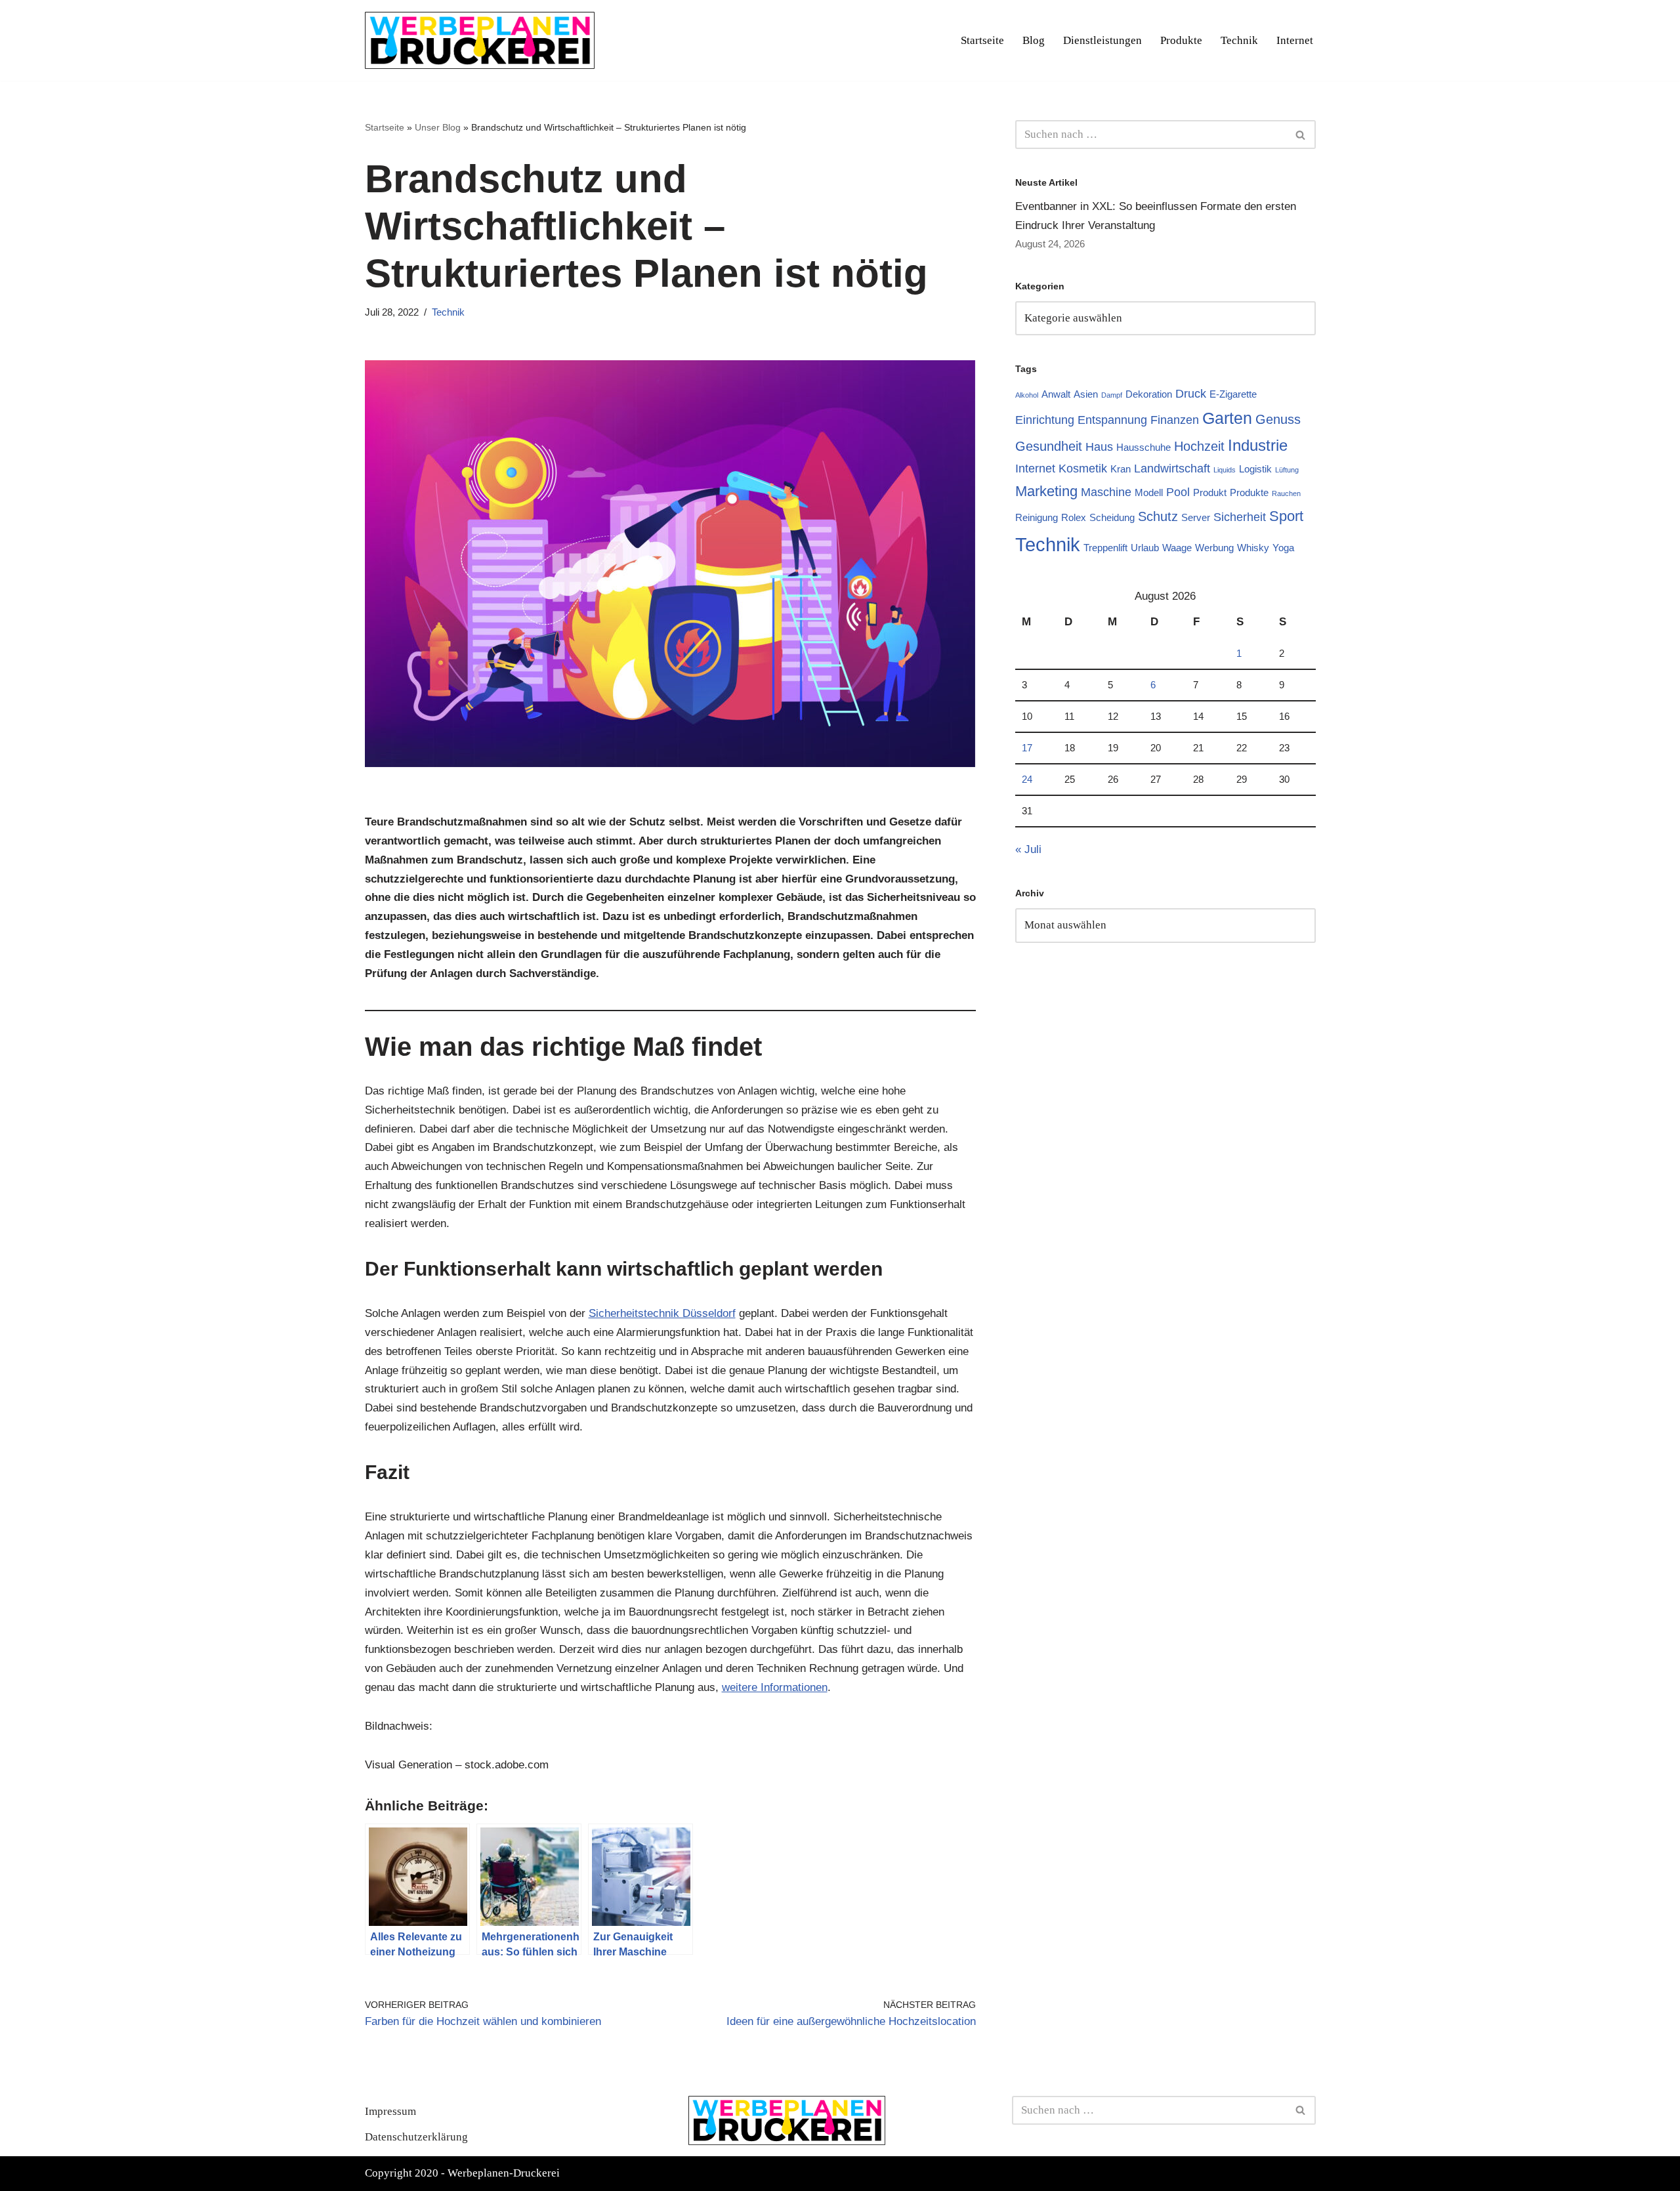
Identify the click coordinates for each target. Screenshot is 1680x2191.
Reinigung (1037, 517)
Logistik (1255, 469)
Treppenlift (1105, 548)
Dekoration (1149, 394)
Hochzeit (1199, 446)
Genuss (1278, 419)
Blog (1034, 40)
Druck (1191, 394)
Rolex (1074, 517)
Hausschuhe (1144, 447)
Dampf (1112, 395)
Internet (1295, 40)
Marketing (1046, 491)
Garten (1227, 418)
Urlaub (1145, 548)
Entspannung (1112, 420)
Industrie (1258, 445)
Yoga (1283, 548)
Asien (1086, 394)
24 (1027, 779)
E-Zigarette (1233, 394)
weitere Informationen (775, 1687)
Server (1196, 517)
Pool (1178, 492)
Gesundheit (1049, 446)
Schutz (1158, 516)
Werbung (1214, 548)
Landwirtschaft (1172, 469)
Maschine (1106, 492)
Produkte (1181, 40)
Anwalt (1056, 394)
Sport (1286, 516)
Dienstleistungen (1102, 40)
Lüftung (1287, 470)
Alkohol (1027, 395)
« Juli (1028, 849)
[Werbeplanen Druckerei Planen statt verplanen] (480, 40)
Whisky (1253, 548)
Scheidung (1112, 517)
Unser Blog (438, 127)
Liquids (1225, 470)
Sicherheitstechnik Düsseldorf (662, 1313)
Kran (1121, 469)
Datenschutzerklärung (416, 2137)
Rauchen (1286, 493)
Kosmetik (1083, 469)
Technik (1239, 40)
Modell (1149, 492)
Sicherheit (1240, 517)
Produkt (1210, 492)
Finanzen (1175, 420)
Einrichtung (1045, 420)
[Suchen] (1301, 135)
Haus (1099, 447)
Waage (1177, 548)
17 (1027, 748)
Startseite (982, 40)
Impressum (390, 2111)
